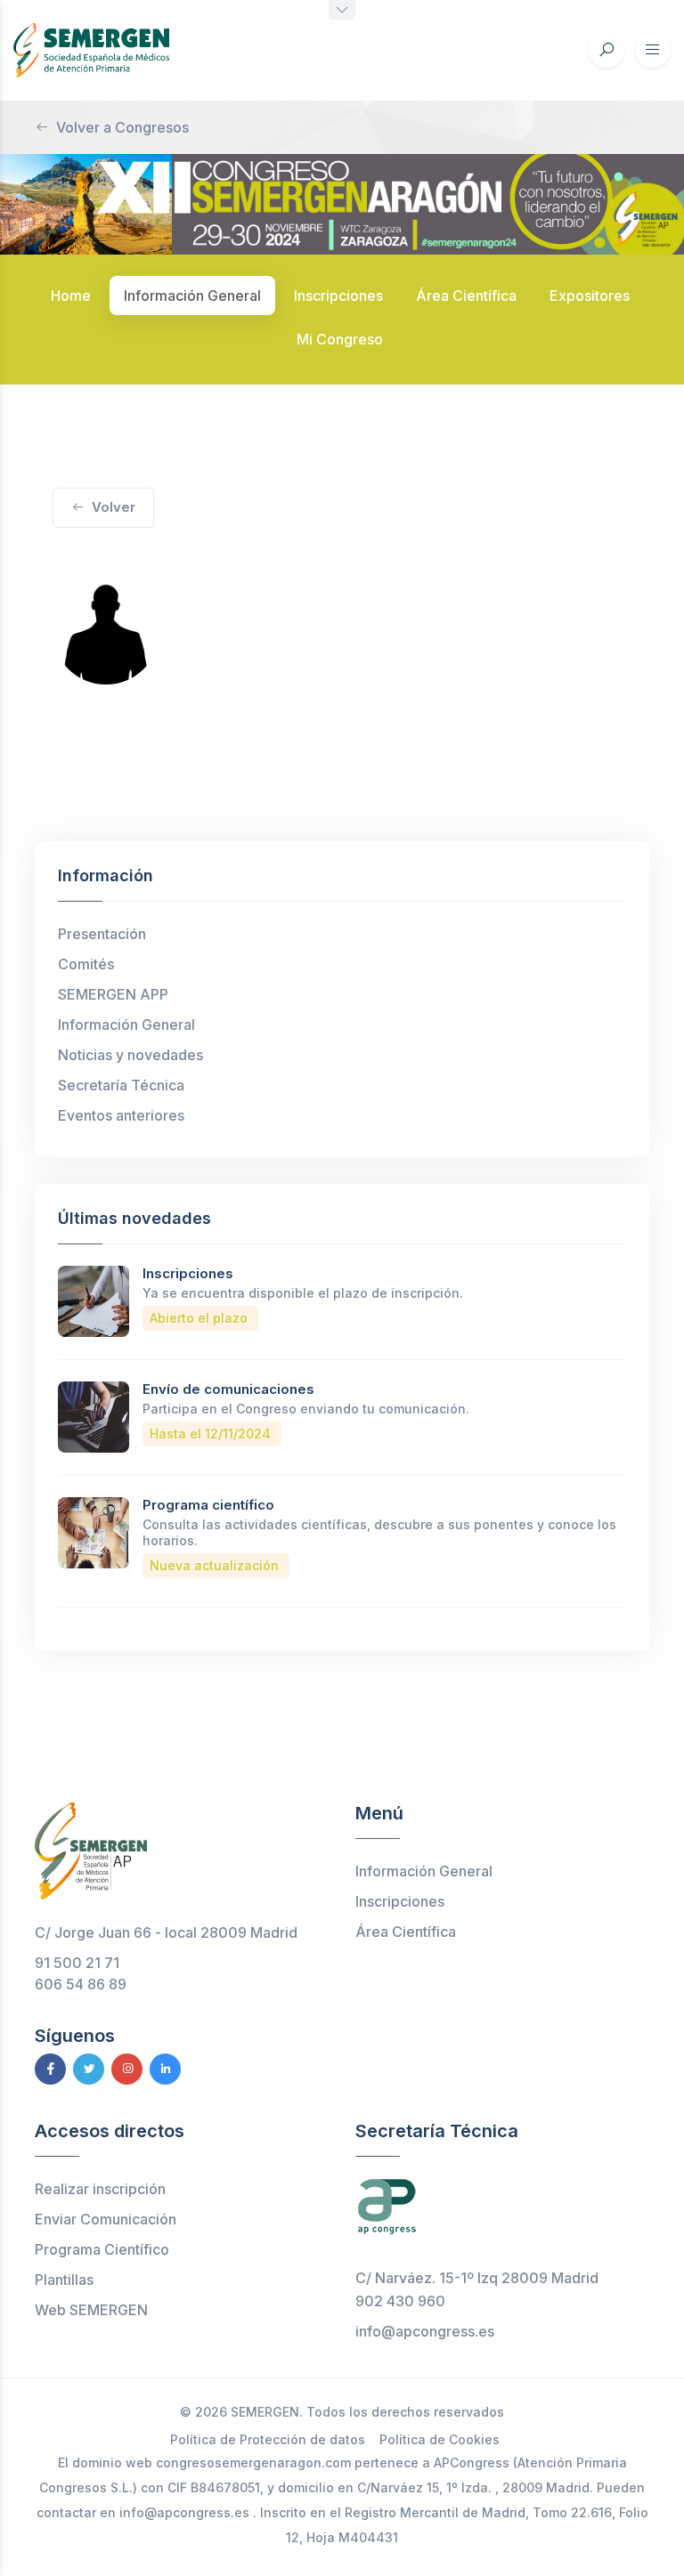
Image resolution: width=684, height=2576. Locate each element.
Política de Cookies (440, 2439)
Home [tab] (71, 296)
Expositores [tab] (590, 296)
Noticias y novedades (130, 1055)
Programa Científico (102, 2249)
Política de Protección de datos (268, 2439)
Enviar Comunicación (106, 2219)
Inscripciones (188, 1273)
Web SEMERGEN (91, 2310)
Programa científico (208, 1505)
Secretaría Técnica (121, 1085)
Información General (126, 1025)
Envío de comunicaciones (228, 1389)
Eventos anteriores (121, 1115)
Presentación (102, 934)
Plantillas (64, 2280)
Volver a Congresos (122, 127)
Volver (114, 507)
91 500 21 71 (77, 1963)
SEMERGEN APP (113, 994)
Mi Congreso (340, 339)
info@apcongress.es (425, 2331)
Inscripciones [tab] (338, 296)
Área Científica (406, 1932)
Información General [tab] (192, 296)
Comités (86, 964)
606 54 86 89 (81, 1984)
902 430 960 (400, 2301)
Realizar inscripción (100, 2189)
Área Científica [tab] (466, 296)
